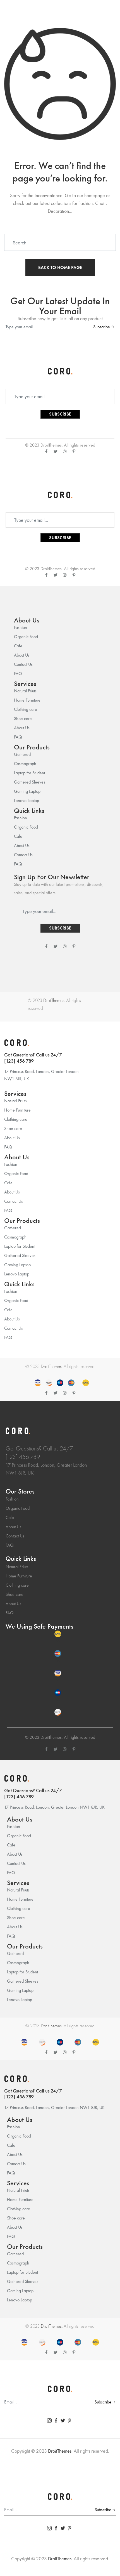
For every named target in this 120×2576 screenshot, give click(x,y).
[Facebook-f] (46, 451)
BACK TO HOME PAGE (60, 267)
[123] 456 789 (19, 1061)
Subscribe (102, 327)
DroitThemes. (54, 1000)
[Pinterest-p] (74, 451)
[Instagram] (65, 451)
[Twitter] (56, 451)
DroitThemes (51, 445)
